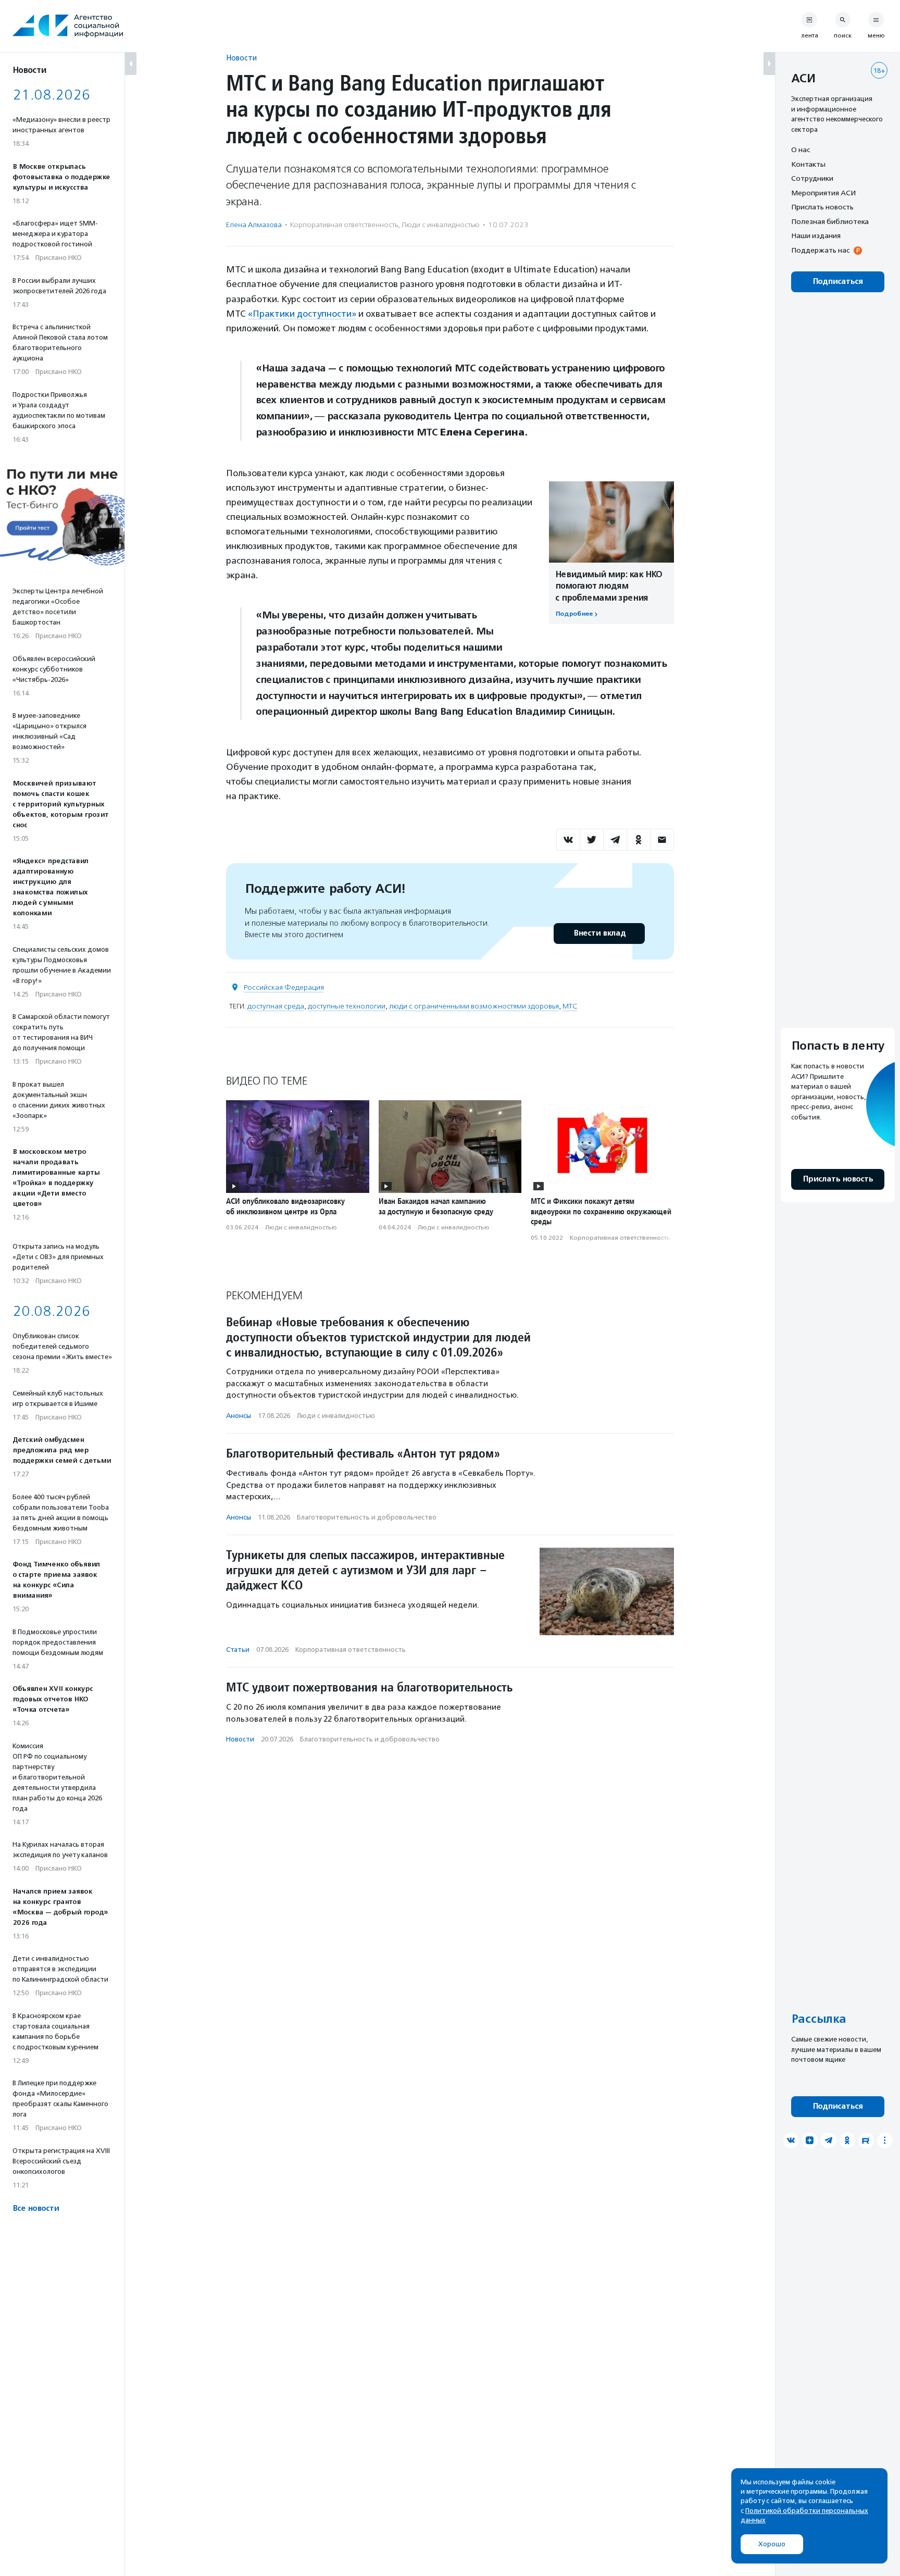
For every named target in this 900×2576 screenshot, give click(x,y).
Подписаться (838, 282)
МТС (570, 1006)
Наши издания (816, 235)
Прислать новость (822, 207)
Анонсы (239, 1416)
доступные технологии (347, 1006)
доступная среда (276, 1006)
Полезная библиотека (830, 221)
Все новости (36, 2208)
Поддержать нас (820, 250)
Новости (241, 58)
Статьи (238, 1650)
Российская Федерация (284, 987)
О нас (801, 150)
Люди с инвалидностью (441, 225)
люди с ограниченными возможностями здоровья (474, 1006)
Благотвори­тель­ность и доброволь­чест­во (367, 1517)
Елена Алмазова (254, 225)
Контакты (808, 164)
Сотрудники (812, 178)
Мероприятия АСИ (823, 193)
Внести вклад (599, 933)
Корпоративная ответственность (344, 225)
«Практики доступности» (302, 314)
